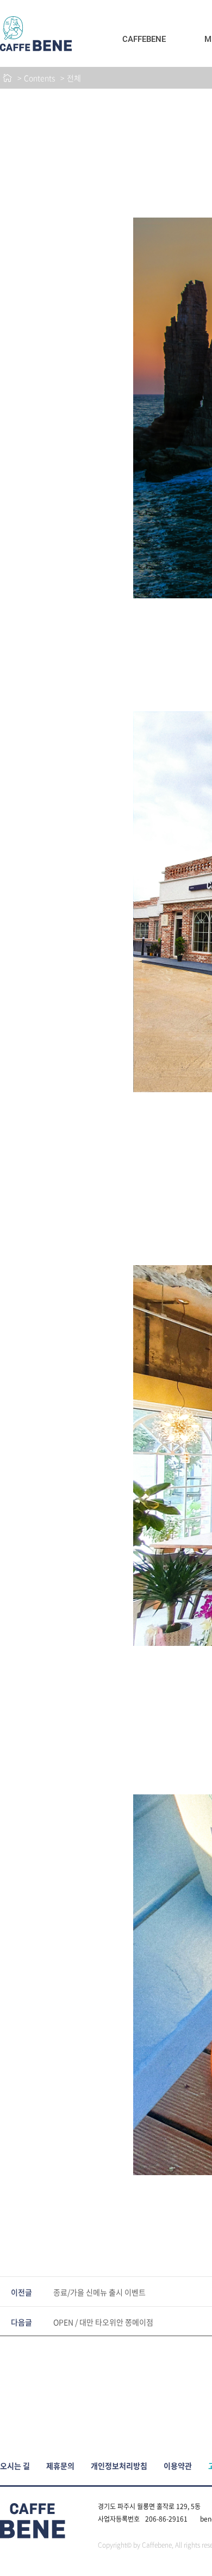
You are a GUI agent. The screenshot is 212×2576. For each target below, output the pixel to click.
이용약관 (178, 2466)
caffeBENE (36, 34)
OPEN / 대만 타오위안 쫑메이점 (103, 2322)
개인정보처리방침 (119, 2466)
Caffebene (144, 39)
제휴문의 (60, 2466)
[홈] (7, 78)
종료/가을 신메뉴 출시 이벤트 (99, 2292)
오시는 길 (15, 2466)
